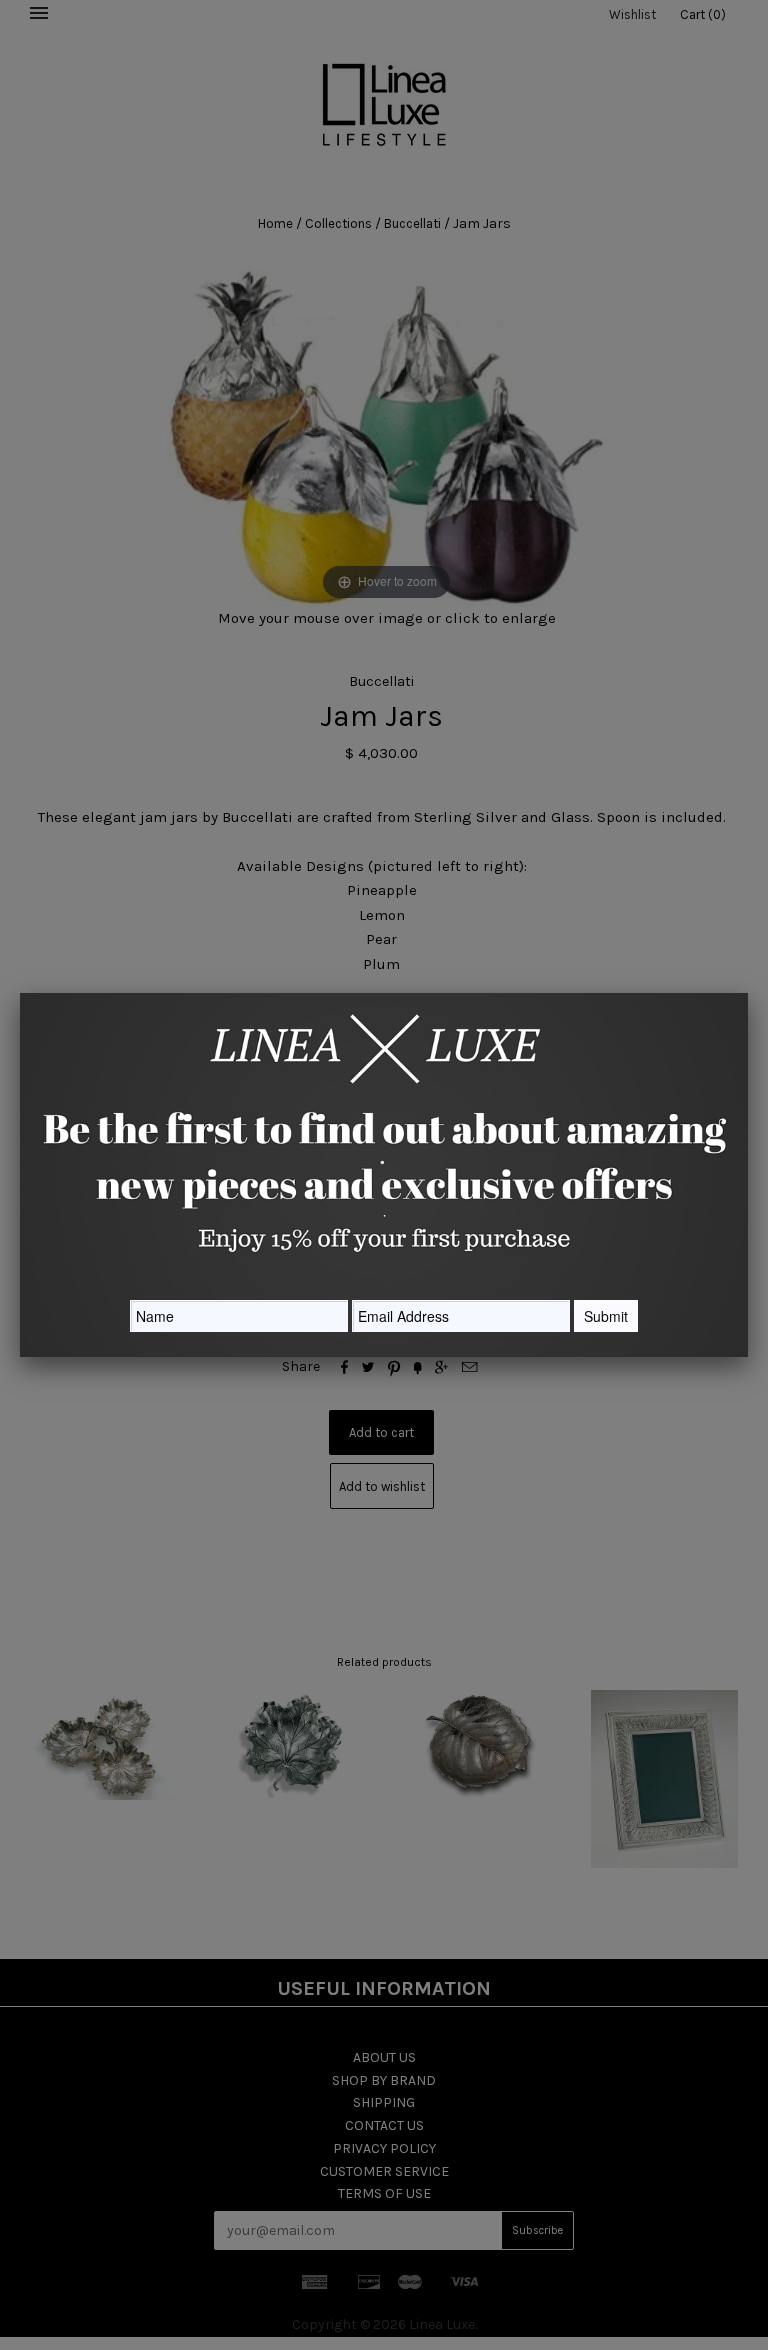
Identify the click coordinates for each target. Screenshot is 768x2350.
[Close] (748, 993)
